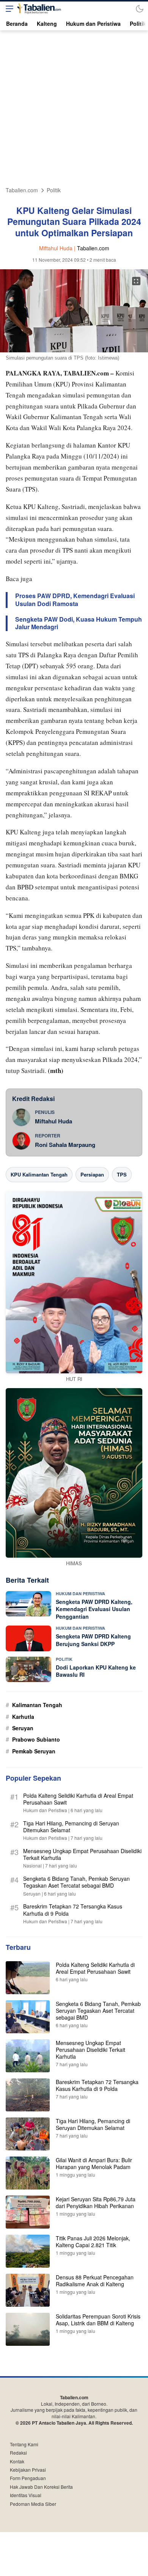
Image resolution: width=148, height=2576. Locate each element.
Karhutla (23, 1717)
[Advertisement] (74, 109)
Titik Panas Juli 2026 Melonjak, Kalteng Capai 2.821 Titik (93, 2241)
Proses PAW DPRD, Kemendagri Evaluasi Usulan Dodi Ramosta (75, 600)
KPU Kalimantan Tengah (39, 1174)
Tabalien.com (22, 190)
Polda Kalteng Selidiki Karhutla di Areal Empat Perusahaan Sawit (78, 1799)
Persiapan (92, 1174)
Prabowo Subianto (36, 1739)
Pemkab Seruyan (34, 1751)
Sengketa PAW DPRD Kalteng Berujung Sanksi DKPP (93, 1640)
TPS (122, 1174)
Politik (54, 190)
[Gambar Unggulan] (74, 350)
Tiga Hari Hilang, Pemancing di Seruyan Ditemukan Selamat (71, 1827)
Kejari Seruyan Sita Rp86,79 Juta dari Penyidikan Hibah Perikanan (96, 2202)
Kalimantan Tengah (37, 1705)
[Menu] (8, 9)
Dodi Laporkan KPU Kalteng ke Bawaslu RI (96, 1671)
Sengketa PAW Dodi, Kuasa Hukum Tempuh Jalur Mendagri (79, 624)
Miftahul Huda (54, 1121)
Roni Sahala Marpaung (65, 1145)
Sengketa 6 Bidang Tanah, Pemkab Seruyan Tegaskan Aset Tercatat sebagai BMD (76, 1882)
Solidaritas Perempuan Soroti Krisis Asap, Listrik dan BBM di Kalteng (98, 2320)
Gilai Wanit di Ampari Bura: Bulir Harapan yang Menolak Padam (94, 2163)
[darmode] (140, 9)
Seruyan (23, 1728)
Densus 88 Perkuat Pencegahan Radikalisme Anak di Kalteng (95, 2281)
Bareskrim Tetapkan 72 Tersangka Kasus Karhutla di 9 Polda (73, 1910)
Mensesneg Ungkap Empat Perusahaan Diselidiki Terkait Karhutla (82, 1854)
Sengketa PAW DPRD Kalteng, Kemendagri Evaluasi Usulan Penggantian (94, 1609)
